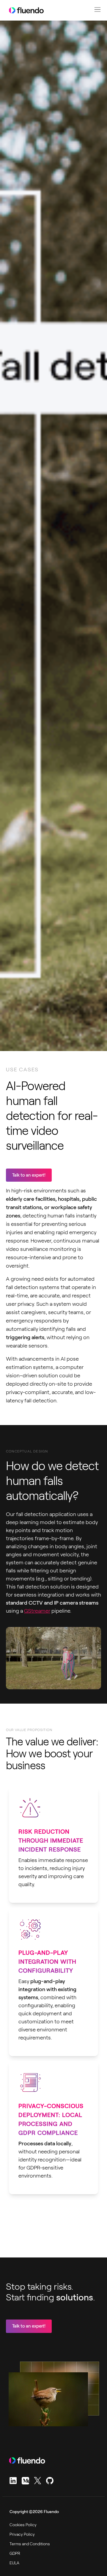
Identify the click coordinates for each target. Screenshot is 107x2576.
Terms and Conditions (30, 2544)
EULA (14, 2563)
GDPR (15, 2553)
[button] (97, 10)
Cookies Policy (23, 2525)
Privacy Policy (22, 2534)
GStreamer (37, 1611)
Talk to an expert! (29, 1175)
